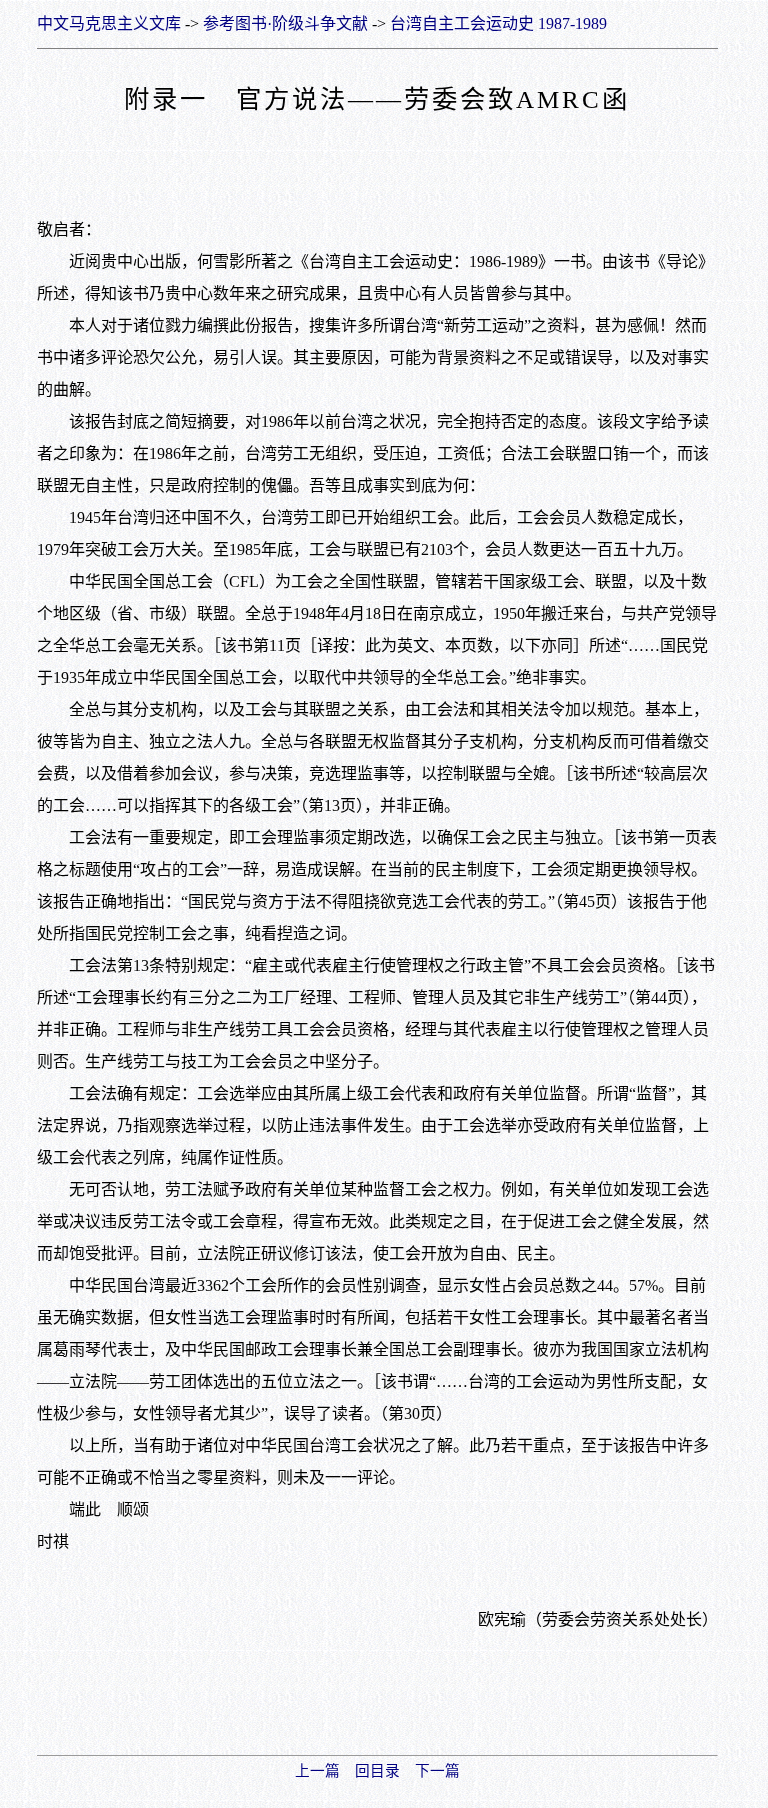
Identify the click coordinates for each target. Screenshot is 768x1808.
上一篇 (317, 1771)
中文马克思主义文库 (109, 23)
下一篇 (437, 1771)
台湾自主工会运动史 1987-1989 (498, 23)
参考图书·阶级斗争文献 (285, 23)
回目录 (377, 1771)
